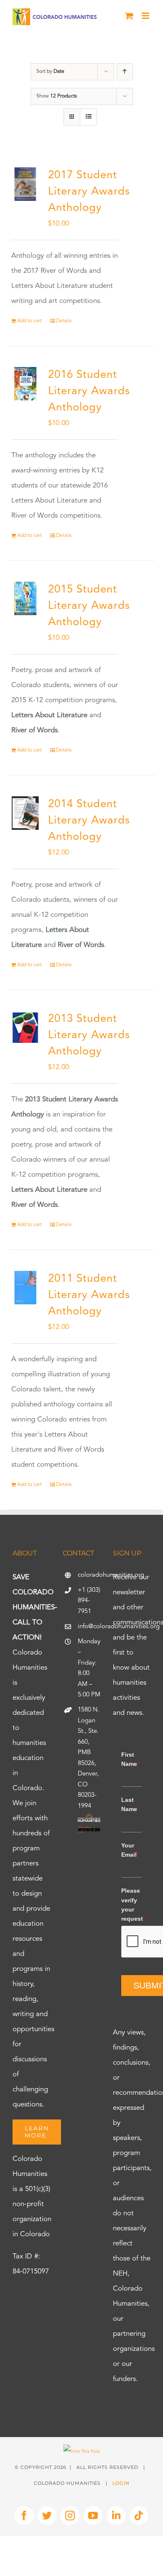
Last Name (130, 1804)
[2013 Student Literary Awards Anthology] (25, 1028)
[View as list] (88, 117)
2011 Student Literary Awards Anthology (89, 1295)
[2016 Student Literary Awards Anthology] (25, 384)
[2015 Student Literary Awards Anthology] (25, 599)
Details (64, 321)
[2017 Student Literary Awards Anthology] (25, 184)
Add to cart (29, 321)
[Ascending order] (125, 72)
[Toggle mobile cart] (129, 16)
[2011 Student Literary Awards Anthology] (25, 1288)
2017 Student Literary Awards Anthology (89, 192)
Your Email (130, 1850)
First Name (130, 1759)
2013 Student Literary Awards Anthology (89, 1035)
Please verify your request (132, 1905)
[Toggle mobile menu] (146, 16)
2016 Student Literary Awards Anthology (89, 391)
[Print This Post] (82, 2452)
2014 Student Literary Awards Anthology (89, 821)
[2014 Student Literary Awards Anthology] (25, 813)
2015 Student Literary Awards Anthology (89, 606)
